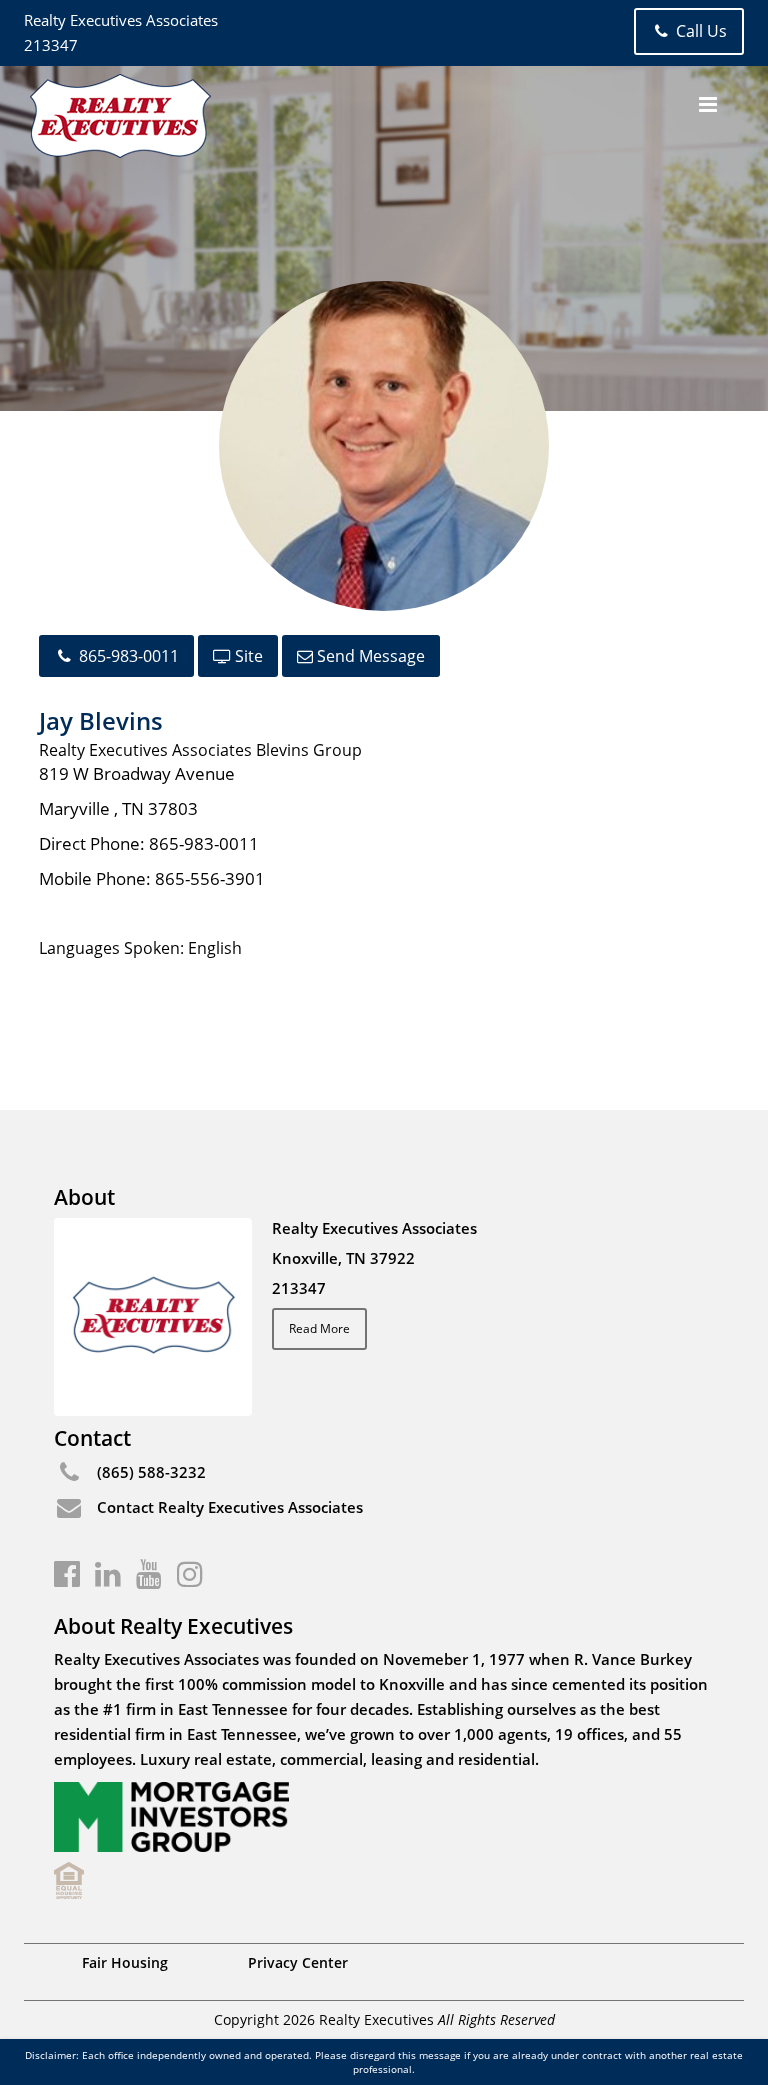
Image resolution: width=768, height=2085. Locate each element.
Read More (319, 1328)
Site (247, 656)
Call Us (699, 31)
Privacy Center (298, 1962)
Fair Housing (125, 1962)
